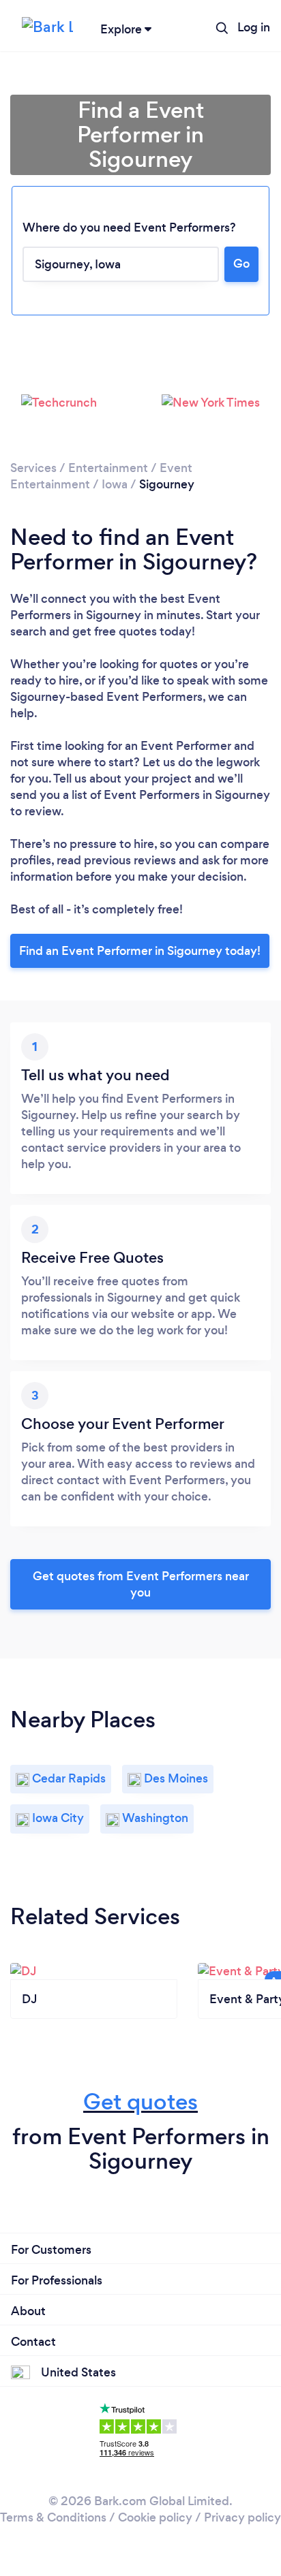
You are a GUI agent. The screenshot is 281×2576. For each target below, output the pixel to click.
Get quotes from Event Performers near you (141, 1584)
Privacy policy (242, 2517)
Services (33, 468)
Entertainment (108, 468)
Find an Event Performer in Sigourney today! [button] (140, 951)
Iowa (115, 484)
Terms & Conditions (53, 2517)
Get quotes (140, 2102)
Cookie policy (155, 2517)
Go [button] (241, 264)
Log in (254, 27)
